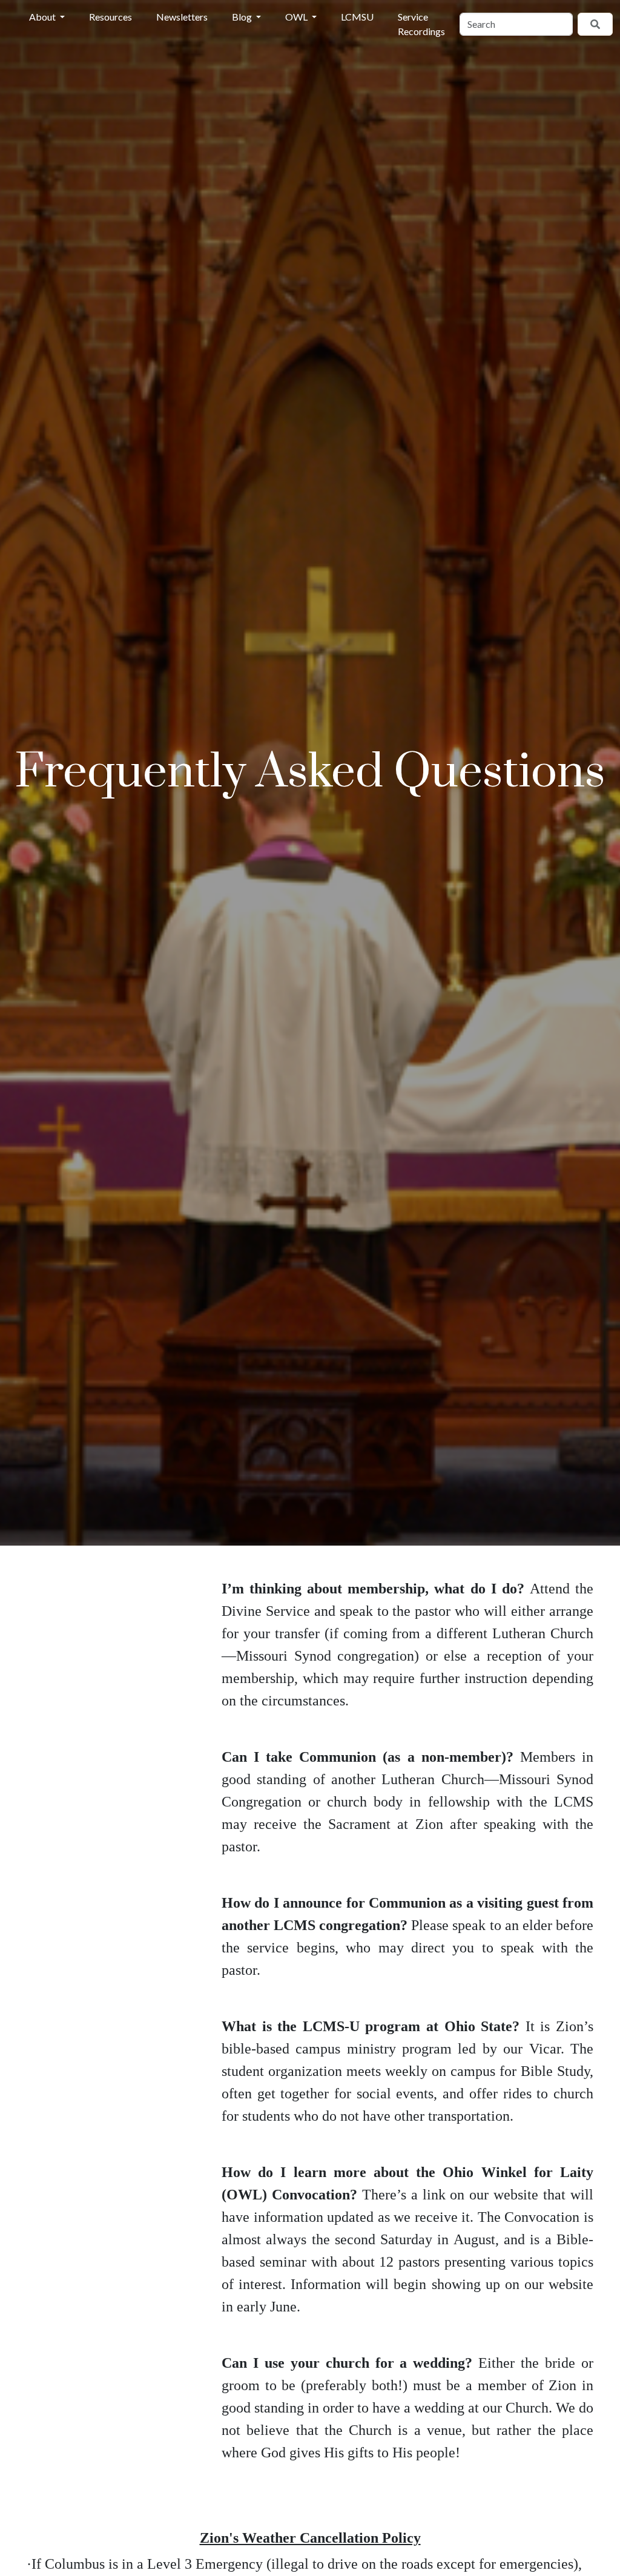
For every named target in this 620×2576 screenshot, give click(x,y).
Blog (243, 17)
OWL (297, 17)
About (43, 17)
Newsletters (182, 17)
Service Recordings (421, 24)
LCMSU (357, 17)
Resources (110, 17)
